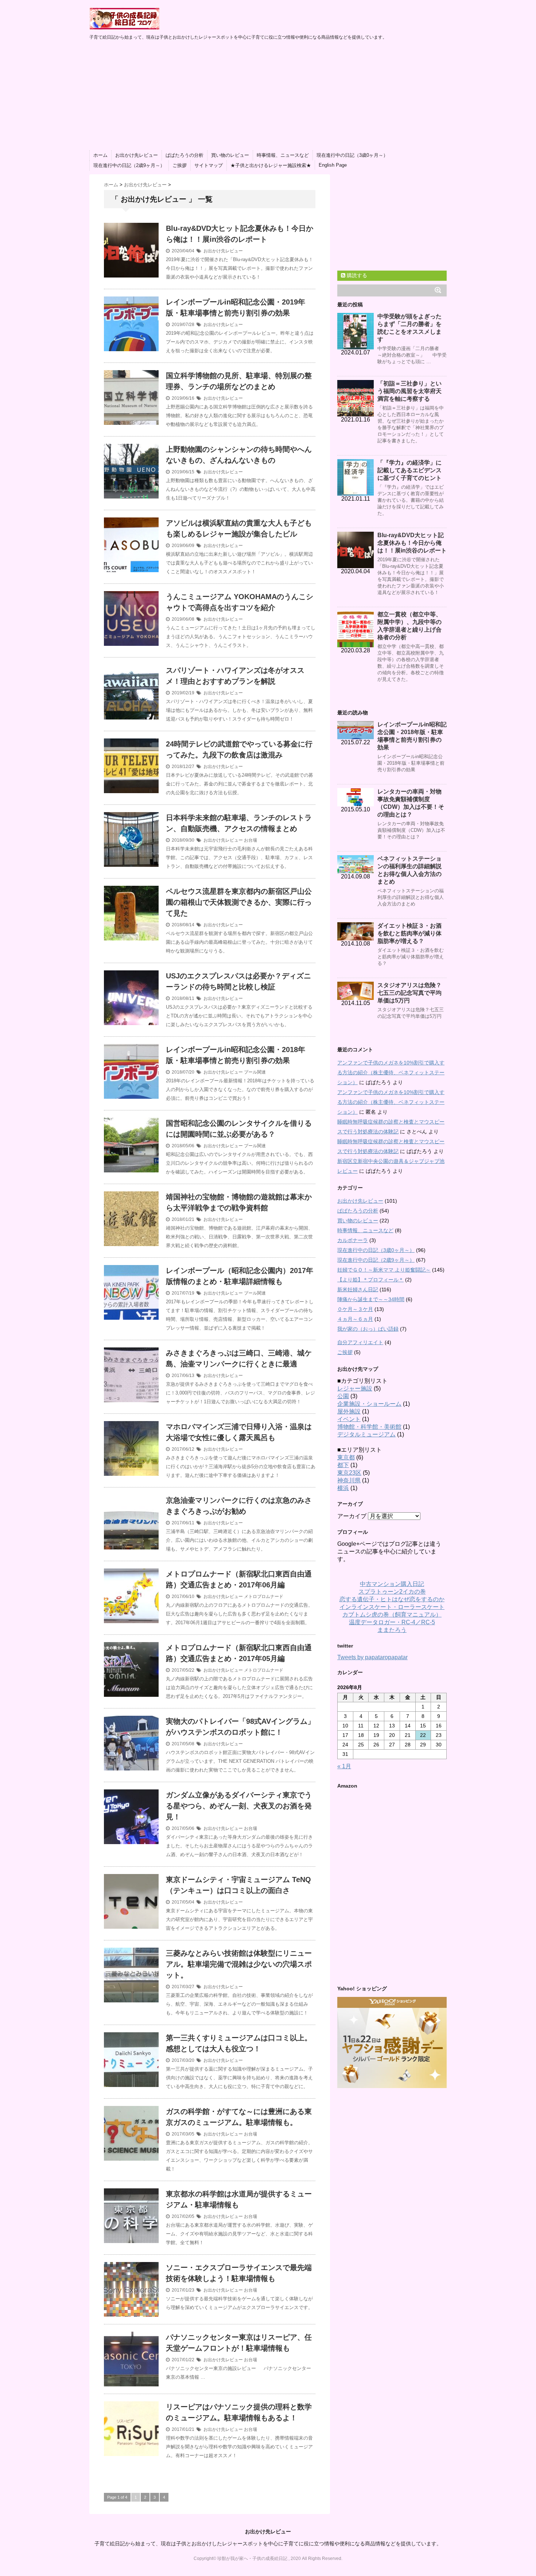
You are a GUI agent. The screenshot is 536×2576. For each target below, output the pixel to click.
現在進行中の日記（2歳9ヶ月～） (129, 165)
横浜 (343, 1488)
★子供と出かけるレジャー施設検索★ (271, 165)
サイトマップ (209, 165)
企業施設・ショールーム (369, 1404)
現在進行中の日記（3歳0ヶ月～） (352, 155)
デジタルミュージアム (366, 1434)
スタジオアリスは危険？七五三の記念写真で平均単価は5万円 (409, 993)
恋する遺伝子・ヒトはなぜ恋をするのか (392, 1599)
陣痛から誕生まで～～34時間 (371, 1299)
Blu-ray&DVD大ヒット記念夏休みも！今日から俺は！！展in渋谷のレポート (412, 543)
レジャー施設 (355, 1388)
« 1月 (344, 1766)
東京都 (346, 1457)
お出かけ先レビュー (137, 155)
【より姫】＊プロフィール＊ (370, 1280)
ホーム (100, 155)
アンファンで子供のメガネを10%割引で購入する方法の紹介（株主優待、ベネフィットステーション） (391, 1072)
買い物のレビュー (230, 155)
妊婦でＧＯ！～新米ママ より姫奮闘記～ (384, 1270)
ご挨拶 (180, 165)
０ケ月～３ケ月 (355, 1309)
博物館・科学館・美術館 (369, 1427)
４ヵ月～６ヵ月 (355, 1319)
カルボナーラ (353, 1240)
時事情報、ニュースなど (283, 155)
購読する (356, 275)
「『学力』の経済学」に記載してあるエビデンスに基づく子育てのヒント (409, 470)
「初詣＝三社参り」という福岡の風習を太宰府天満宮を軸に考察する (409, 391)
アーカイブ (352, 1516)
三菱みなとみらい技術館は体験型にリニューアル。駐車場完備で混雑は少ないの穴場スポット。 (239, 1964)
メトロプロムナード (264, 1597)
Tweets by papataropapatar (372, 1657)
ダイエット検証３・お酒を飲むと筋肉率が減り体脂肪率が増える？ (409, 933)
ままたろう (392, 1630)
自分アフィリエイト (360, 1342)
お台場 (250, 840)
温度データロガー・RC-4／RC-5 (392, 1622)
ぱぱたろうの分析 (185, 155)
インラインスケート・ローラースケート (392, 1607)
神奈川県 (349, 1480)
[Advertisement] (268, 96)
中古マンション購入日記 (392, 1584)
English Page (333, 165)
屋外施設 (349, 1411)
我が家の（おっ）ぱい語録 (368, 1329)
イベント (349, 1419)
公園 (343, 1396)
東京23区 (349, 1473)
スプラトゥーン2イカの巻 (392, 1592)
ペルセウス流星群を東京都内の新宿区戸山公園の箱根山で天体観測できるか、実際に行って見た (239, 902)
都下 (343, 1465)
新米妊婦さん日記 (358, 1289)
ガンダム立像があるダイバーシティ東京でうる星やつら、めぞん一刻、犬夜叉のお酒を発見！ (239, 1806)
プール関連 (255, 1072)
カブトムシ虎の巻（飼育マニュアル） (392, 1615)
